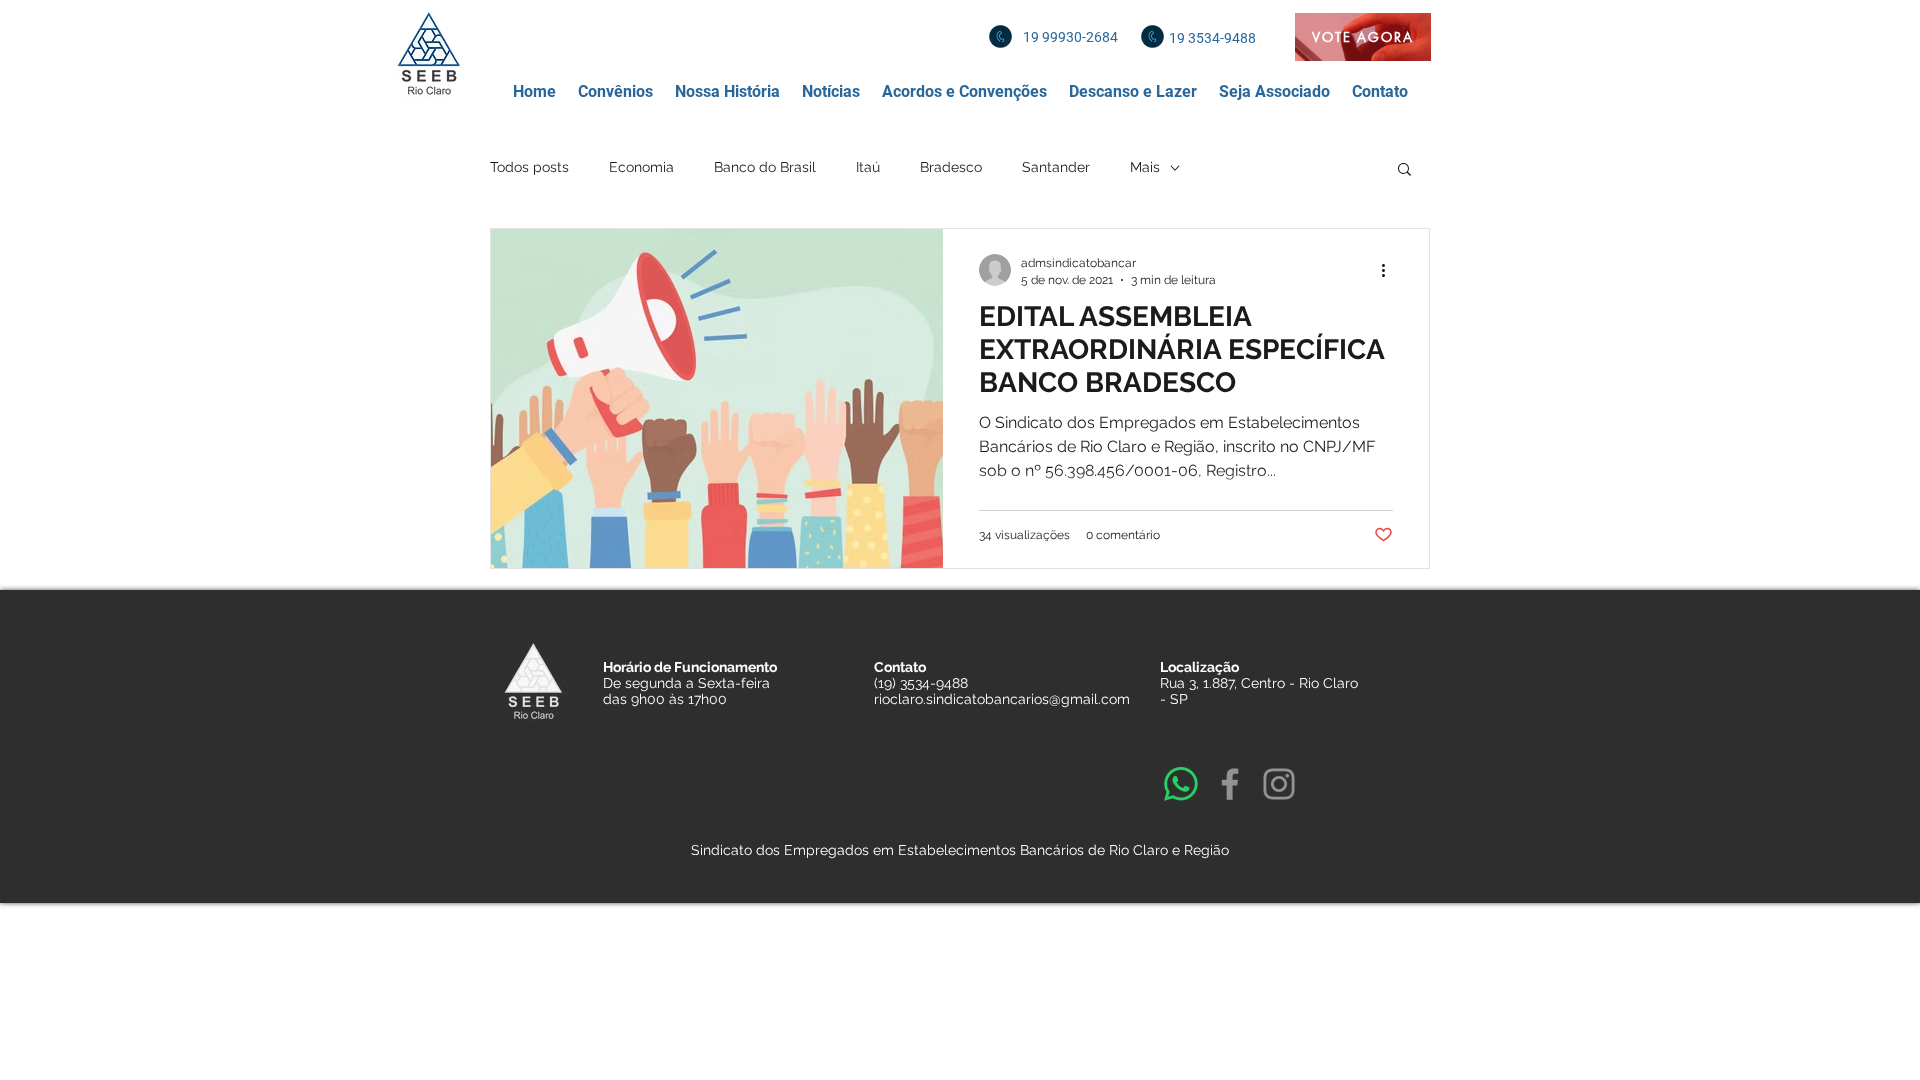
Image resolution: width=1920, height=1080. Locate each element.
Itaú (868, 167)
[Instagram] (1279, 784)
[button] (615, 92)
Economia (641, 167)
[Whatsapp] (1181, 784)
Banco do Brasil (765, 167)
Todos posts (529, 167)
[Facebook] (1230, 784)
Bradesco (951, 167)
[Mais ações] (1390, 270)
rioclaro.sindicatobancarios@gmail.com (1002, 699)
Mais (1145, 167)
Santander (1056, 167)
